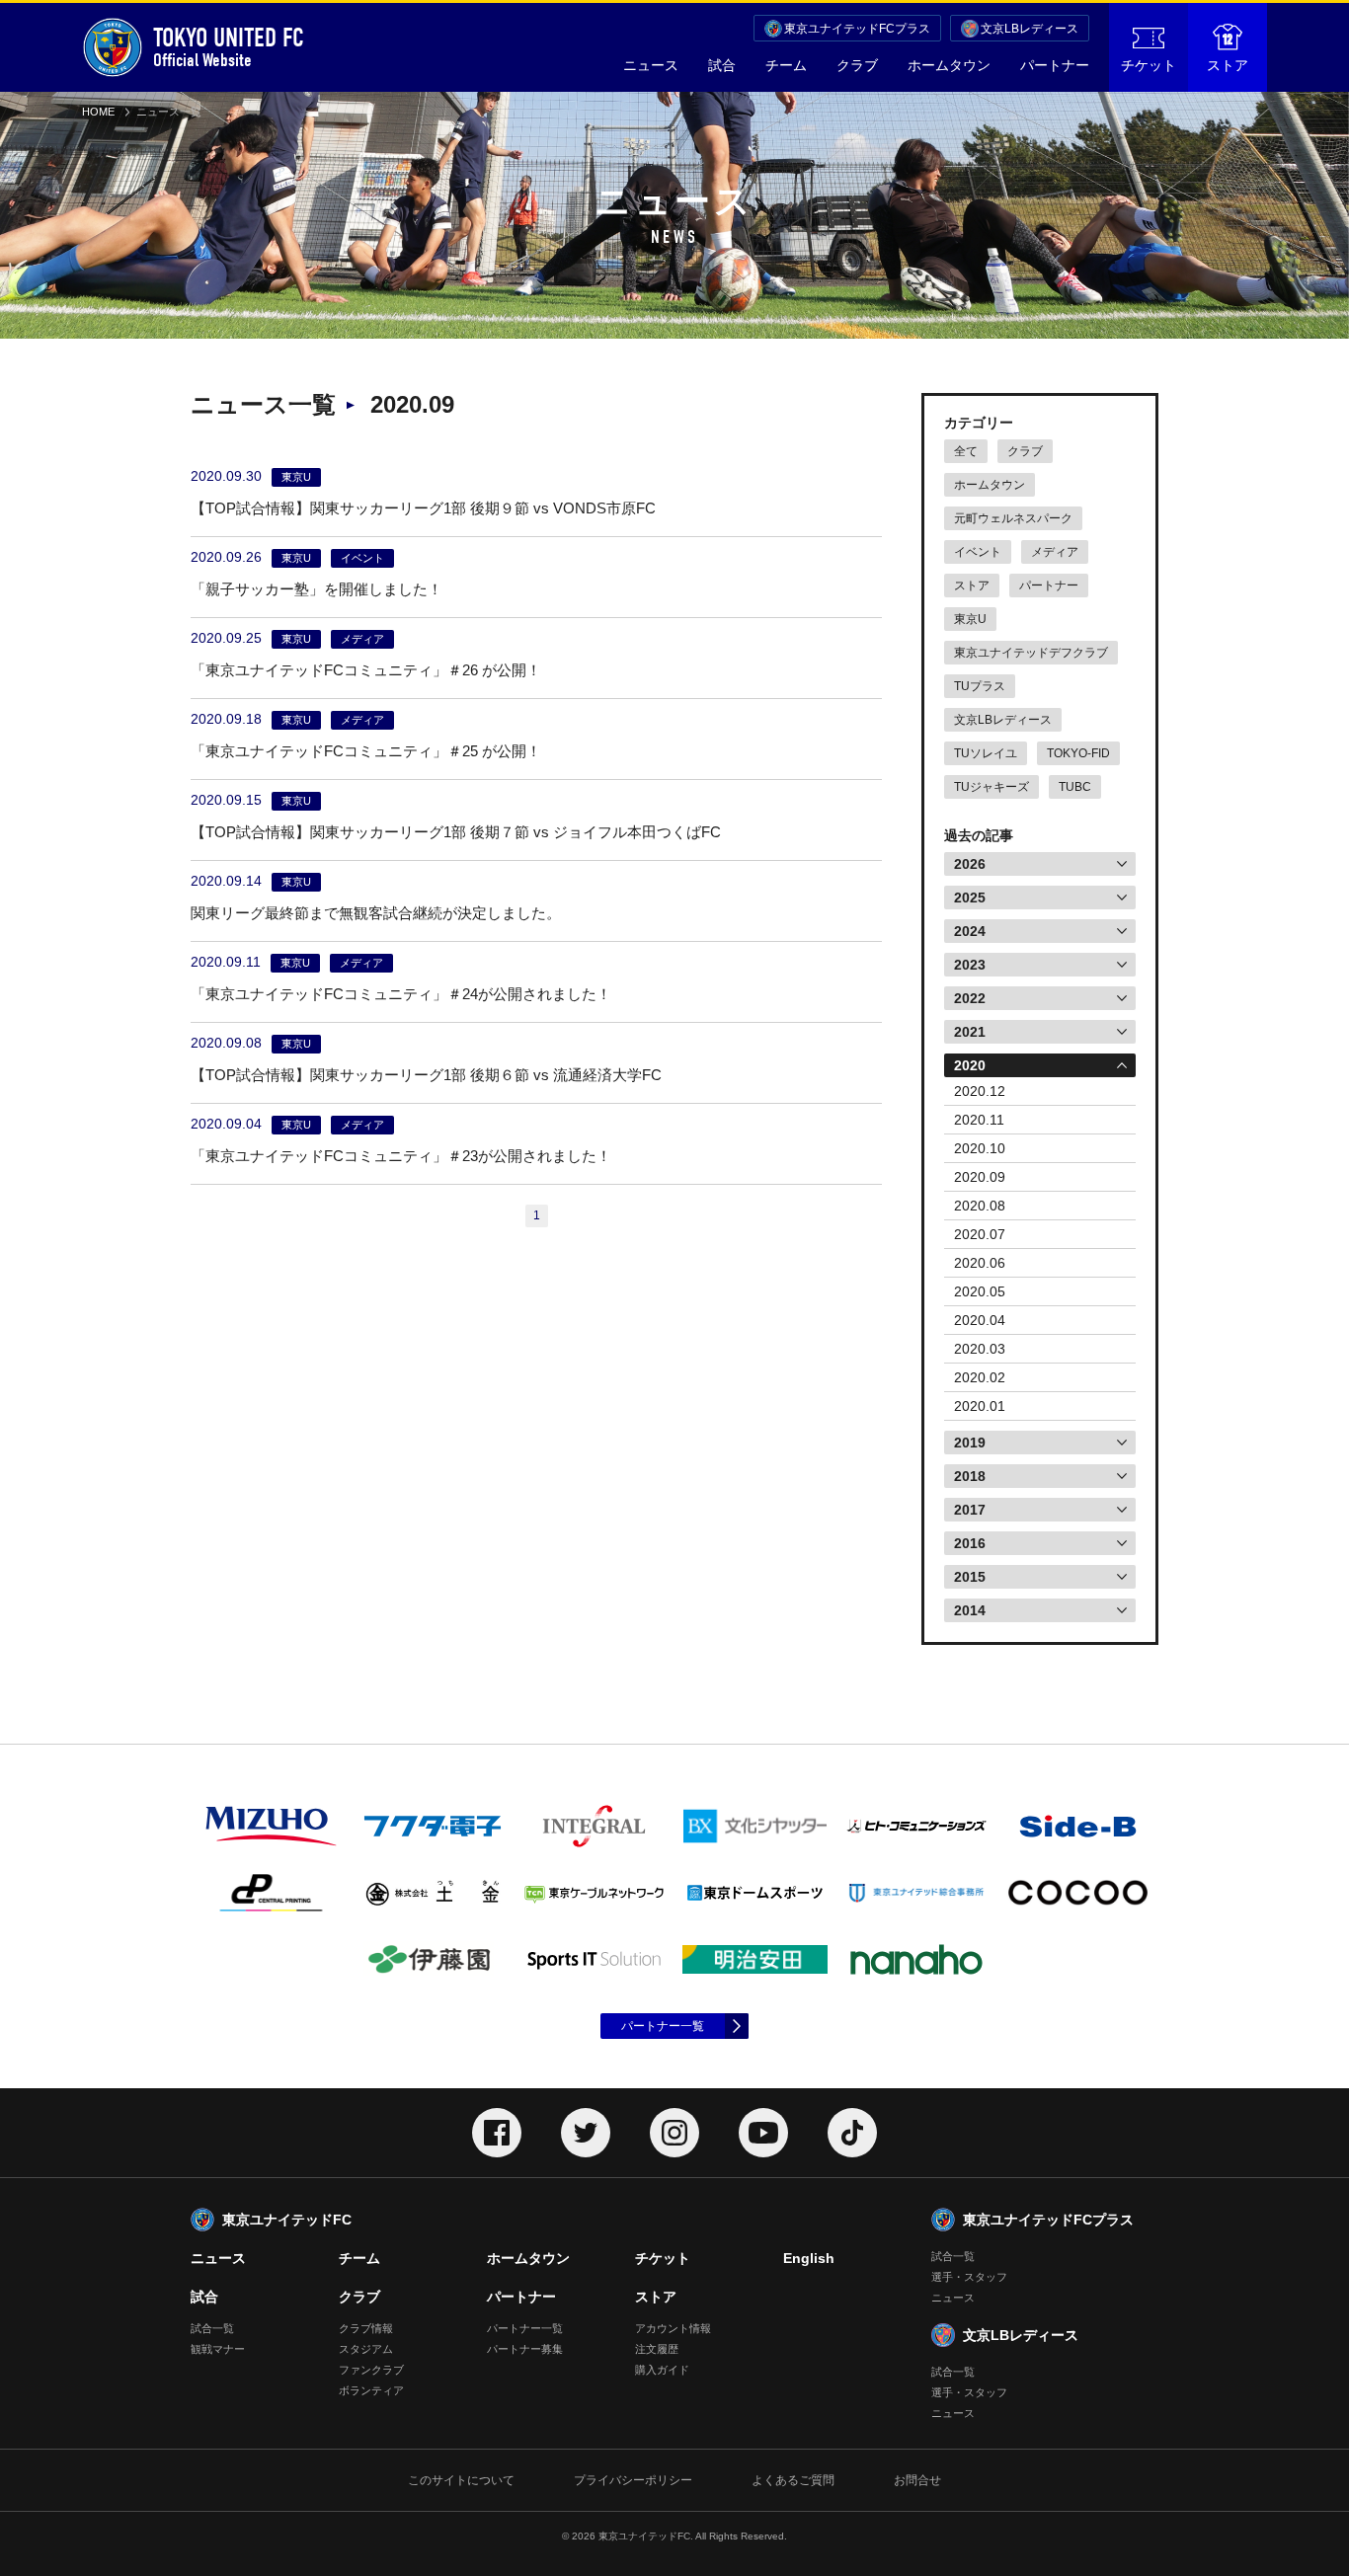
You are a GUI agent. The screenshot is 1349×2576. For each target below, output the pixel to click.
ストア (1228, 65)
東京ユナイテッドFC (287, 2220)
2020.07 (980, 1234)
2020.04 (980, 1320)
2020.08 (980, 1206)
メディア (1055, 552)
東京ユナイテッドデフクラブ (1031, 653)
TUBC (1075, 787)
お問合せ (917, 2480)
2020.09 (980, 1177)
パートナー (1055, 65)
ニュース (651, 65)
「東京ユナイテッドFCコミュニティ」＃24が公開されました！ (401, 994)
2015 (970, 1577)
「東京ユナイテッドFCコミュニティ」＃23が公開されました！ (401, 1156)
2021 (970, 1032)
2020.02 (980, 1377)
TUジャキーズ (992, 787)
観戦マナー (218, 2349)
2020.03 (980, 1349)
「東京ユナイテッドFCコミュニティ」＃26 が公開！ (366, 670)
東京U (970, 619)
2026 (970, 864)
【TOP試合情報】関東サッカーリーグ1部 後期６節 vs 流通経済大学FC (426, 1075)
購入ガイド (662, 2370)
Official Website (229, 47)
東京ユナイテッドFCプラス (857, 29)
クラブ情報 (366, 2328)
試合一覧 (212, 2328)
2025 (970, 898)
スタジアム (366, 2349)
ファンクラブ (371, 2370)
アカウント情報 (673, 2328)
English (809, 2258)
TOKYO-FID (1078, 753)
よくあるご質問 (793, 2480)
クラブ (857, 65)
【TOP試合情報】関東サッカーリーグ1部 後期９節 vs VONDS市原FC (423, 508)
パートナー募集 (525, 2349)
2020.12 (980, 1091)
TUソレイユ (986, 753)
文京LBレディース (1030, 29)
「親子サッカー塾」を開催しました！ (317, 589)
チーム (786, 65)
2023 (970, 965)
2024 (970, 931)
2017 (970, 1510)
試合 (722, 65)
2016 (970, 1543)
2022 (970, 998)
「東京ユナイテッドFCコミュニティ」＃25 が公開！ (366, 751)
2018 (970, 1476)
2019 (970, 1443)
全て (966, 451)
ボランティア (371, 2390)
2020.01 (980, 1406)
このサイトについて (461, 2480)
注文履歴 (657, 2349)
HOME (98, 112)
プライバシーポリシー (633, 2480)
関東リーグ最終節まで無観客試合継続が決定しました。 (376, 913)
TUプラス (980, 686)
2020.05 (980, 1291)
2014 (970, 1610)
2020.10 (980, 1148)
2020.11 (979, 1120)
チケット (1149, 65)
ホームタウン (949, 65)
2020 (970, 1065)
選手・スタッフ (969, 2277)
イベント (978, 552)
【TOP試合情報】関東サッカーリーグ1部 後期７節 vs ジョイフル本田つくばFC (456, 832)
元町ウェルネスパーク (1013, 518)
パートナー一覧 (663, 2026)
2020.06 (980, 1263)
